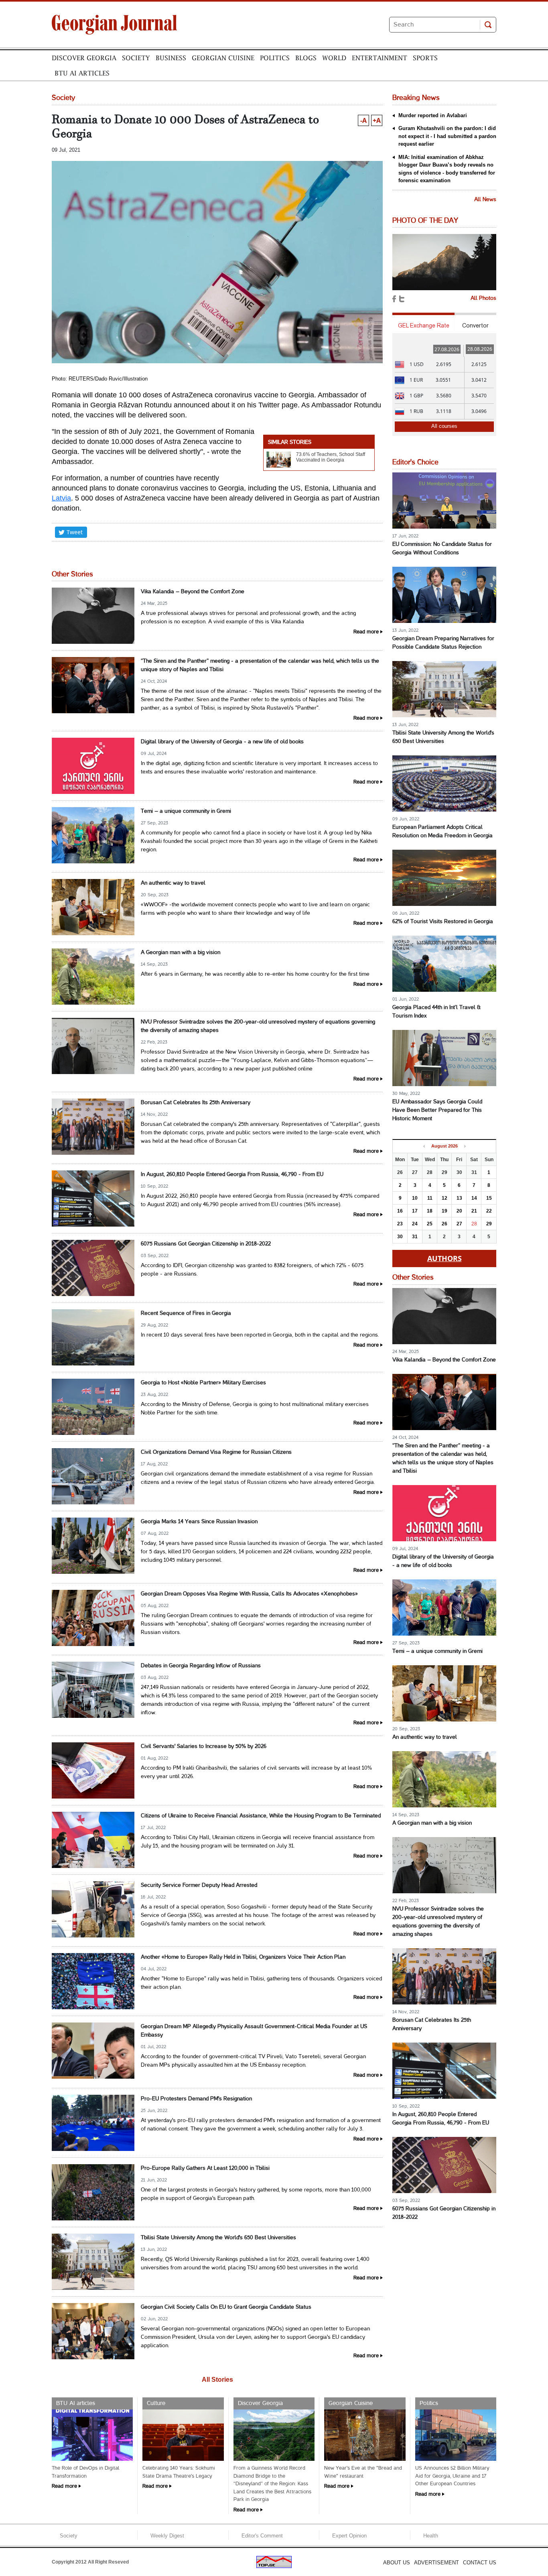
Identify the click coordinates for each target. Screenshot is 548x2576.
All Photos (483, 298)
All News (485, 200)
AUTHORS (444, 1258)
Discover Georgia (84, 58)
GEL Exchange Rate (424, 326)
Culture (156, 2403)
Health (431, 2536)
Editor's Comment (262, 2536)
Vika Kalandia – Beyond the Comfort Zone (193, 592)
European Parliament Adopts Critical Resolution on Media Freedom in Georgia (442, 832)
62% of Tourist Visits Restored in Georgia (443, 922)
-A (363, 120)
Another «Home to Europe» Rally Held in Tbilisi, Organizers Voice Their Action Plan (243, 1957)
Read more (366, 632)
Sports (425, 58)
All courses (444, 426)
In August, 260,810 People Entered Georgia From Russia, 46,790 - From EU (232, 1175)
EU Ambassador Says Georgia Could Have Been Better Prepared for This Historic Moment (437, 1110)
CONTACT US (480, 2563)
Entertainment (380, 58)
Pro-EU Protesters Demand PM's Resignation (196, 2099)
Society (136, 58)
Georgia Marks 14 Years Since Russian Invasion (199, 1522)
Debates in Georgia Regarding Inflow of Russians (201, 1666)
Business (171, 58)
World (334, 58)
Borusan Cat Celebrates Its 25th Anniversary (196, 1103)
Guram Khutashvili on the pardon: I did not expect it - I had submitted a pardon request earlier (447, 136)
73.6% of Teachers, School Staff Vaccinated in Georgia (331, 457)
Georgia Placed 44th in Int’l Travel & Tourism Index (436, 1012)
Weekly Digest (167, 2536)
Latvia (61, 498)
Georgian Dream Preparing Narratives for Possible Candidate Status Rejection (443, 643)
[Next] (465, 1146)
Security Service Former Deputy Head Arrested (199, 1885)
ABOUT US (397, 2563)
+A (377, 120)
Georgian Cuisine (223, 58)
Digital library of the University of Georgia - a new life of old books (222, 742)
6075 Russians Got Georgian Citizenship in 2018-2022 (206, 1244)
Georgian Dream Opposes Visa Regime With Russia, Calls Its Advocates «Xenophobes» (249, 1594)
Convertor (475, 326)
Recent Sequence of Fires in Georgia (186, 1313)
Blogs (306, 58)
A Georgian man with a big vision (181, 953)
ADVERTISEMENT (436, 2563)
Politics (275, 58)
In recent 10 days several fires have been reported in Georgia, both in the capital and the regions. (260, 1335)
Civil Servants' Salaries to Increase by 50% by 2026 (204, 1747)
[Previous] (424, 1146)
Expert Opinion (349, 2536)
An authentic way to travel (173, 883)
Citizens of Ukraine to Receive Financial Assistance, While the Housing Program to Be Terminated (261, 1816)
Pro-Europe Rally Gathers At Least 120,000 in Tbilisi (205, 2168)
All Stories (217, 2380)
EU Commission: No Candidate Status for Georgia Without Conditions (442, 549)
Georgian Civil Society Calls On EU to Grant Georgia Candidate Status (226, 2307)
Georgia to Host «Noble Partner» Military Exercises (203, 1383)
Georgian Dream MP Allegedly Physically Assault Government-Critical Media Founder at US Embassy (254, 2031)
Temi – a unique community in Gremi (186, 811)
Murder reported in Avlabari (433, 115)
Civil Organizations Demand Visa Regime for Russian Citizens (216, 1452)
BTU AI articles (82, 73)
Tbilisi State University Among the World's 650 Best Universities (218, 2238)
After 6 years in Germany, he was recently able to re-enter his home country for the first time (255, 974)
